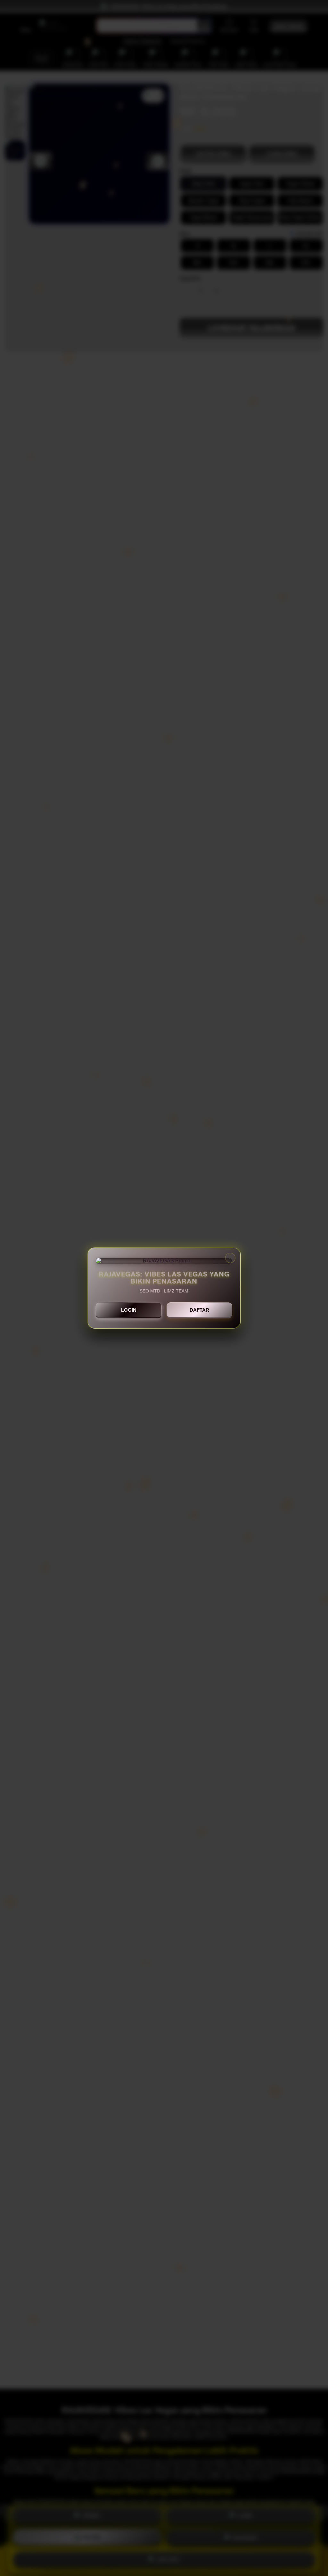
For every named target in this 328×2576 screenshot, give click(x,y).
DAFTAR (199, 1310)
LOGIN (129, 1310)
